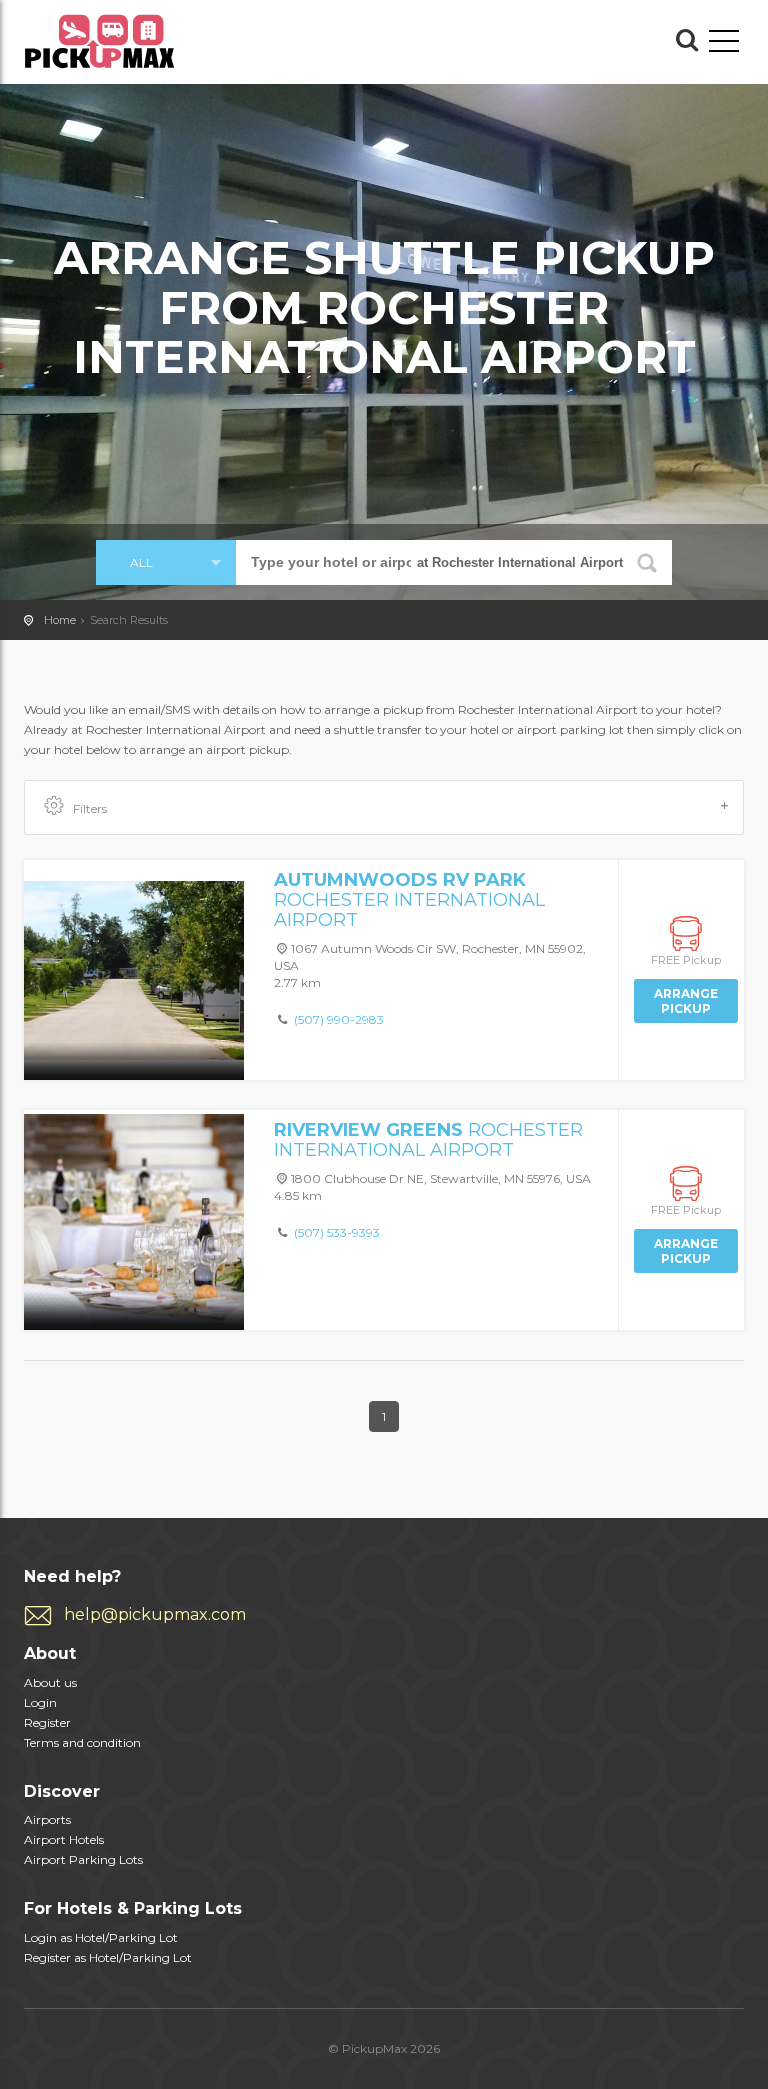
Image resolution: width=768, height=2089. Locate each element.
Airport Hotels (64, 1839)
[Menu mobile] (724, 45)
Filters (90, 808)
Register (47, 1722)
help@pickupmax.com (155, 1614)
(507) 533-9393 (337, 1232)
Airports (47, 1819)
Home (60, 620)
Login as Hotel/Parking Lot (101, 1937)
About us (50, 1682)
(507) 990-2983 (339, 1019)
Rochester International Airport (409, 900)
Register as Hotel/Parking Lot (108, 1957)
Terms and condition (82, 1742)
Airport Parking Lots (83, 1859)
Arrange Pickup (686, 1001)
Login (40, 1702)
